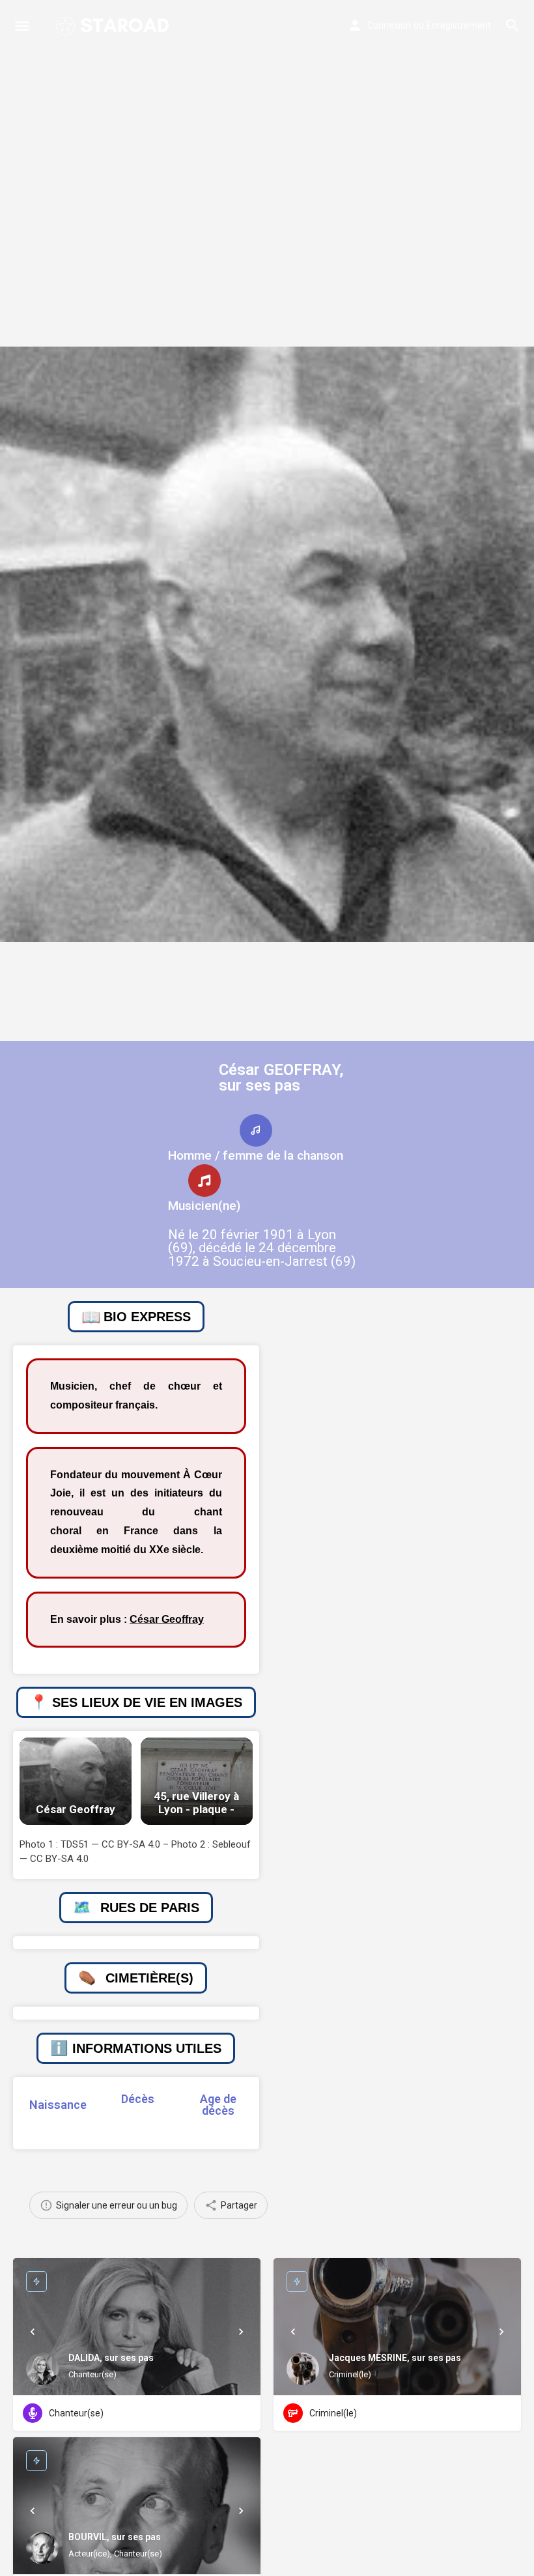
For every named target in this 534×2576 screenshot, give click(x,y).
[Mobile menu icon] (22, 26)
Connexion (389, 25)
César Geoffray (167, 1619)
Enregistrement (459, 25)
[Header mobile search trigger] (513, 25)
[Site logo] (114, 26)
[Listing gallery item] (76, 1781)
